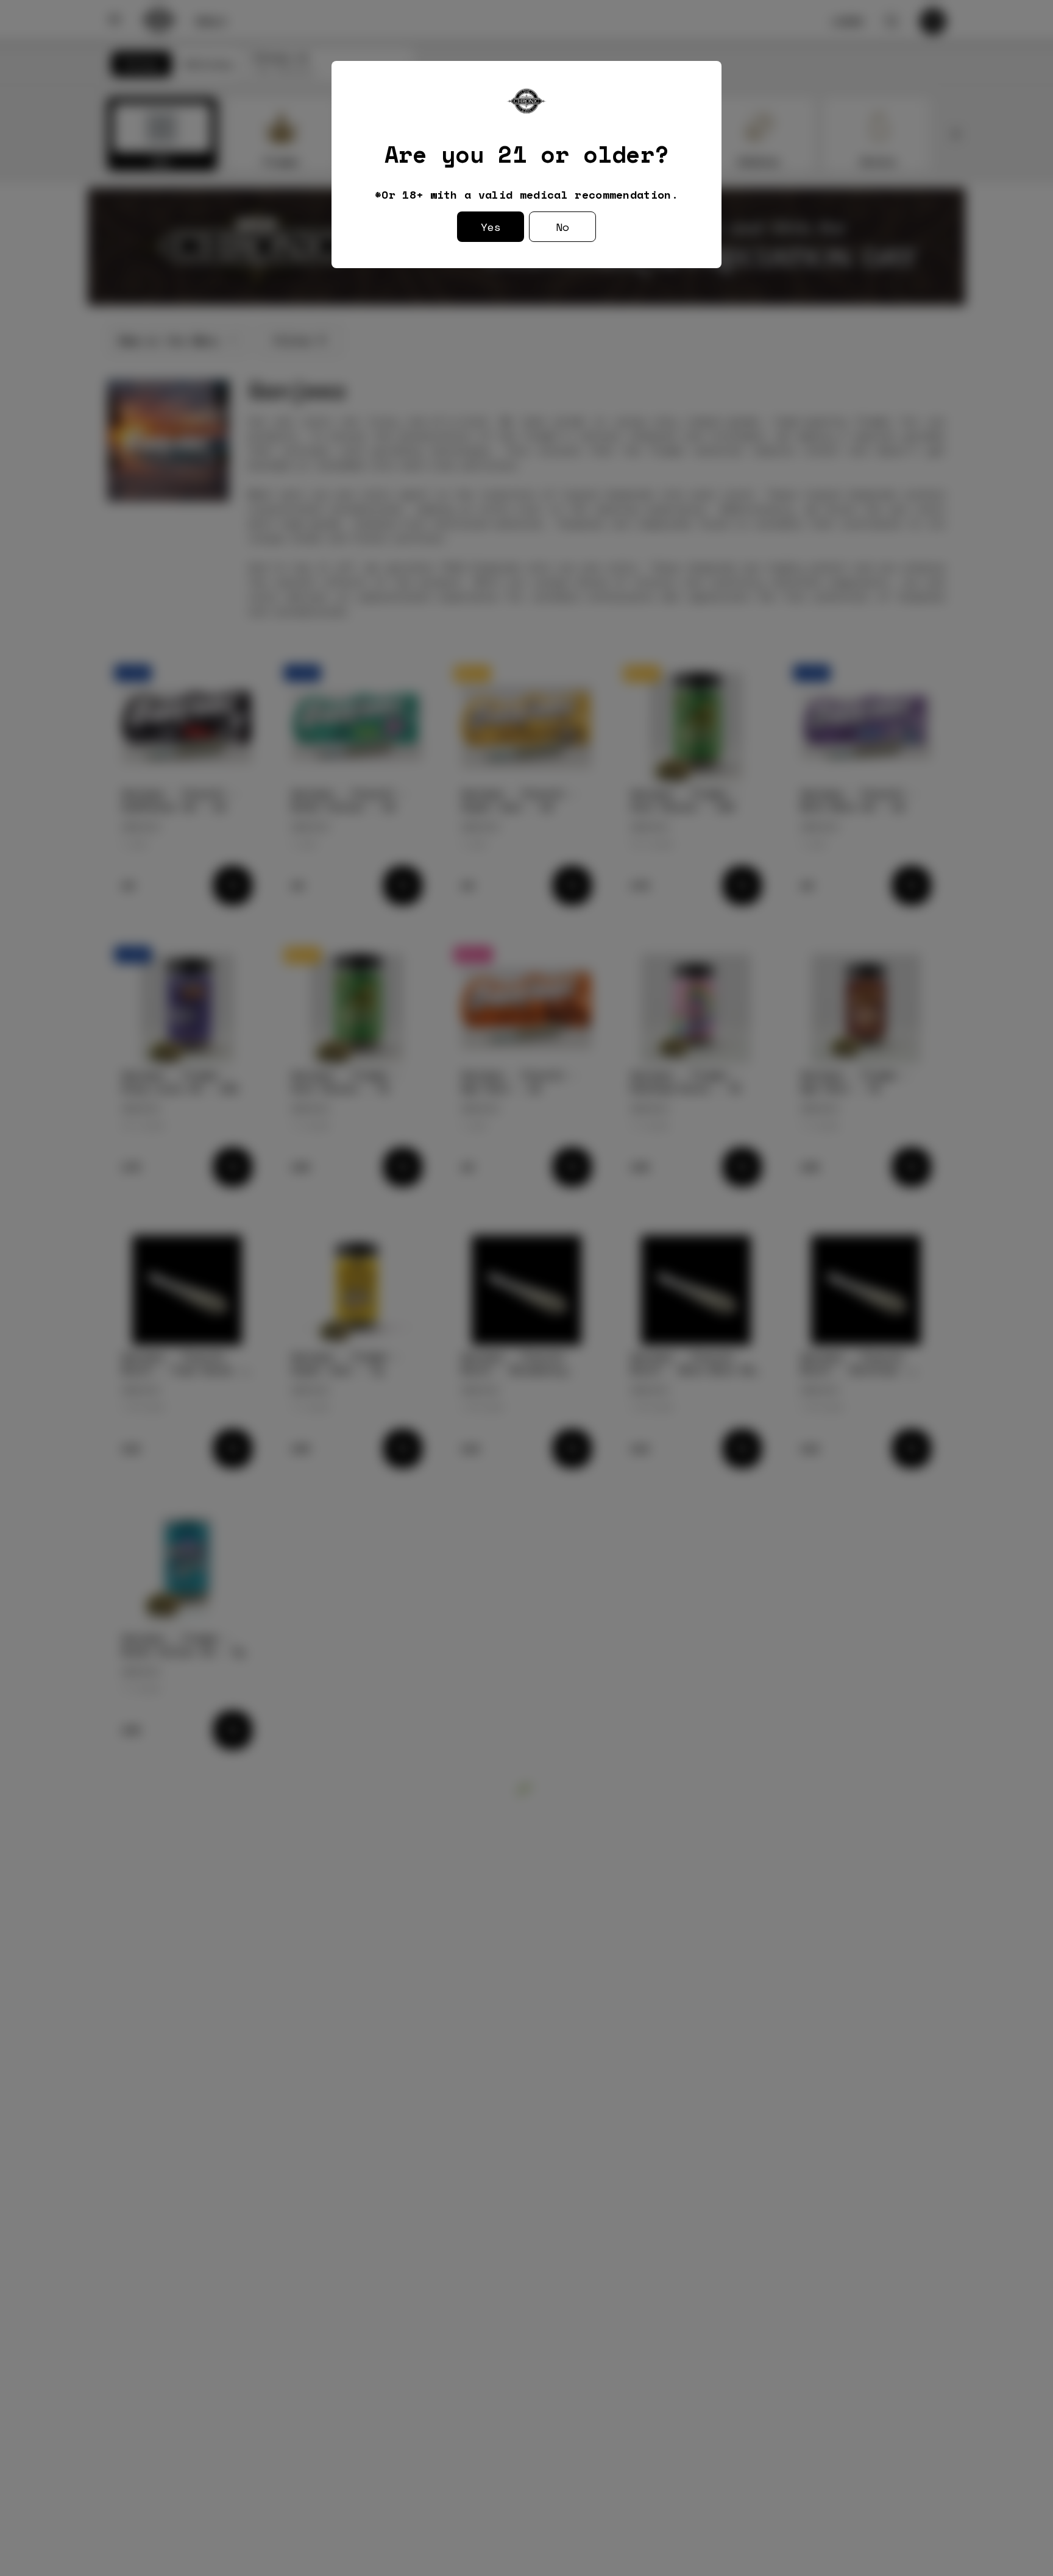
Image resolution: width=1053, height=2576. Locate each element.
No (562, 227)
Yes (491, 227)
